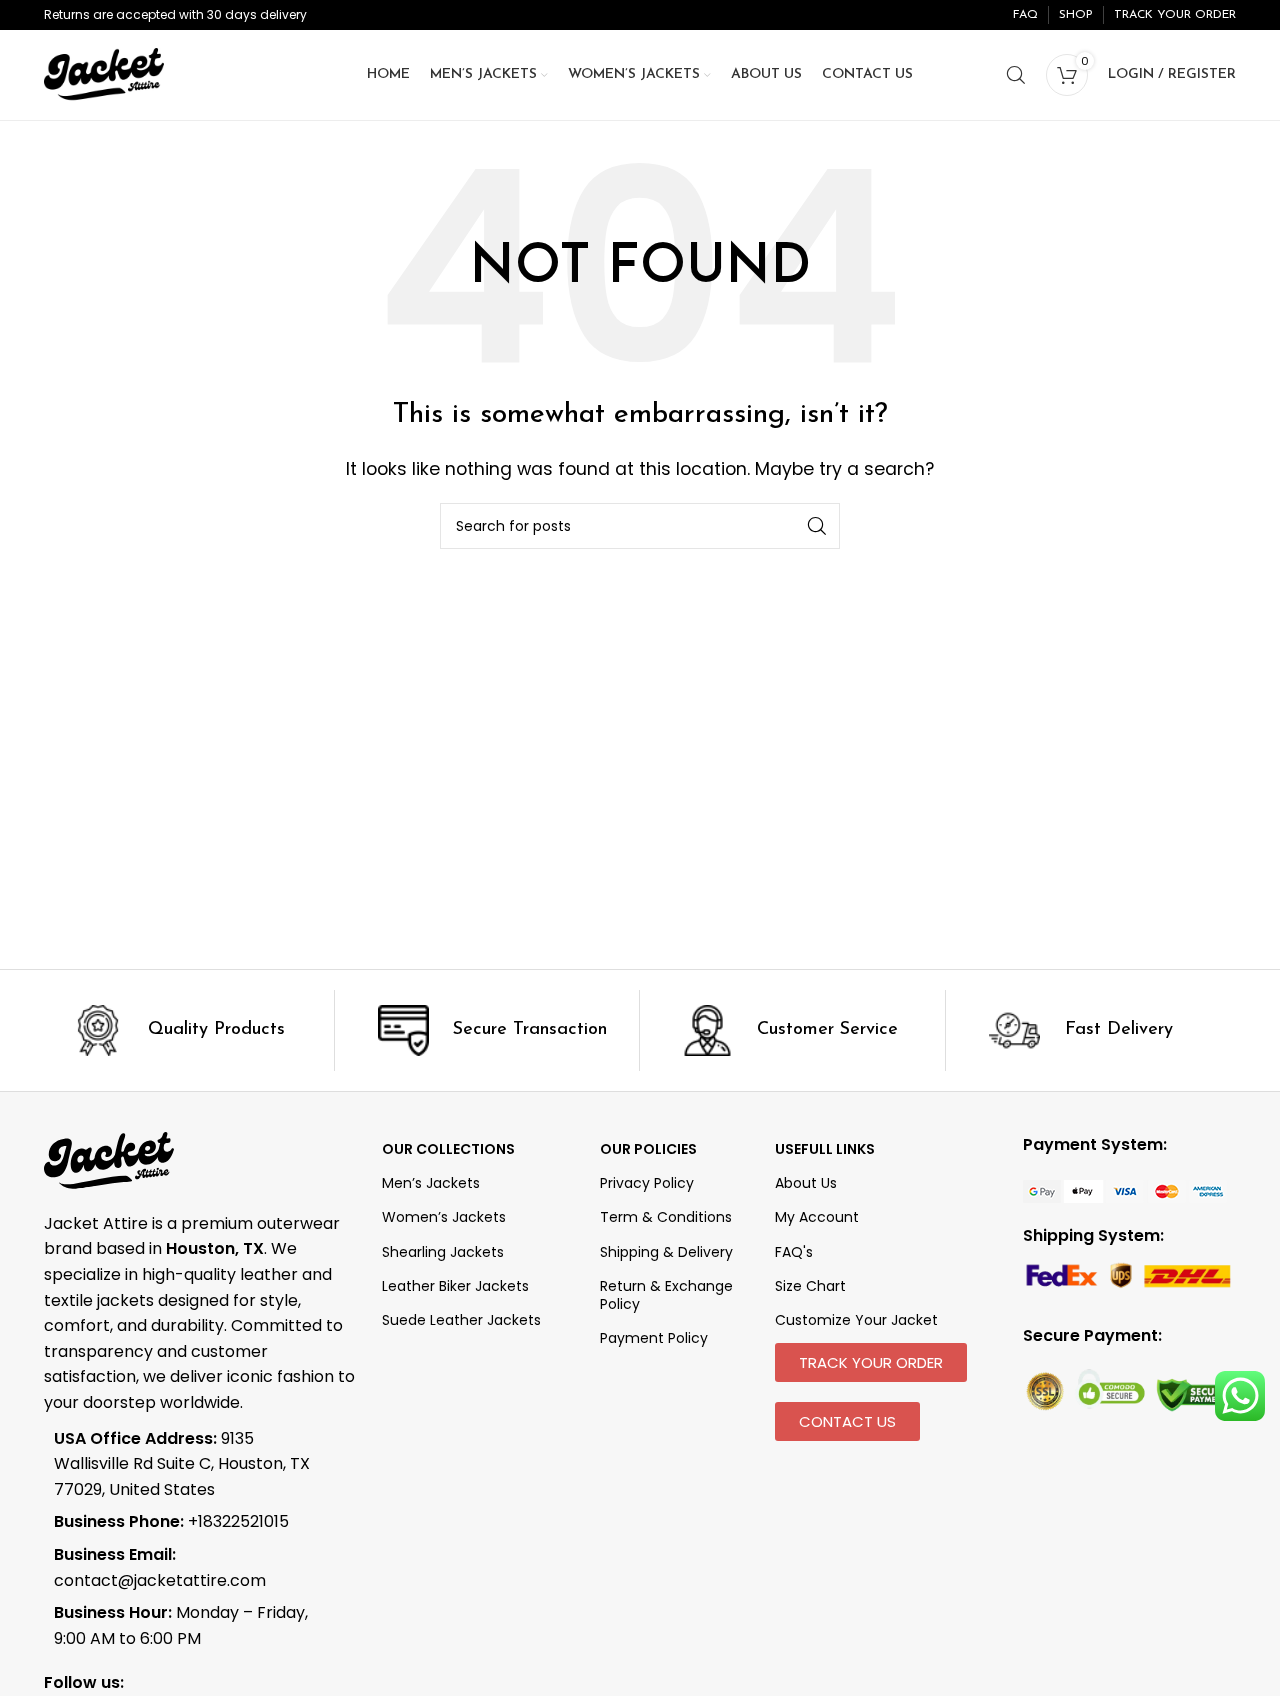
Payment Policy (654, 1338)
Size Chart (810, 1286)
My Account (817, 1217)
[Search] (1016, 75)
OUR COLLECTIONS (448, 1149)
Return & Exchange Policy (666, 1295)
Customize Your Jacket (856, 1320)
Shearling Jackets (443, 1252)
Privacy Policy (647, 1183)
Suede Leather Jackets (461, 1320)
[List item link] (186, 1522)
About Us (806, 1183)
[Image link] (1125, 1190)
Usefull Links (825, 1149)
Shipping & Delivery (666, 1252)
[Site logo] (104, 73)
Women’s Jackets (444, 1217)
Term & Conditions (666, 1217)
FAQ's (794, 1252)
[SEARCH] (817, 526)
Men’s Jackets (431, 1183)
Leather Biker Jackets (455, 1286)
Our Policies (648, 1149)
